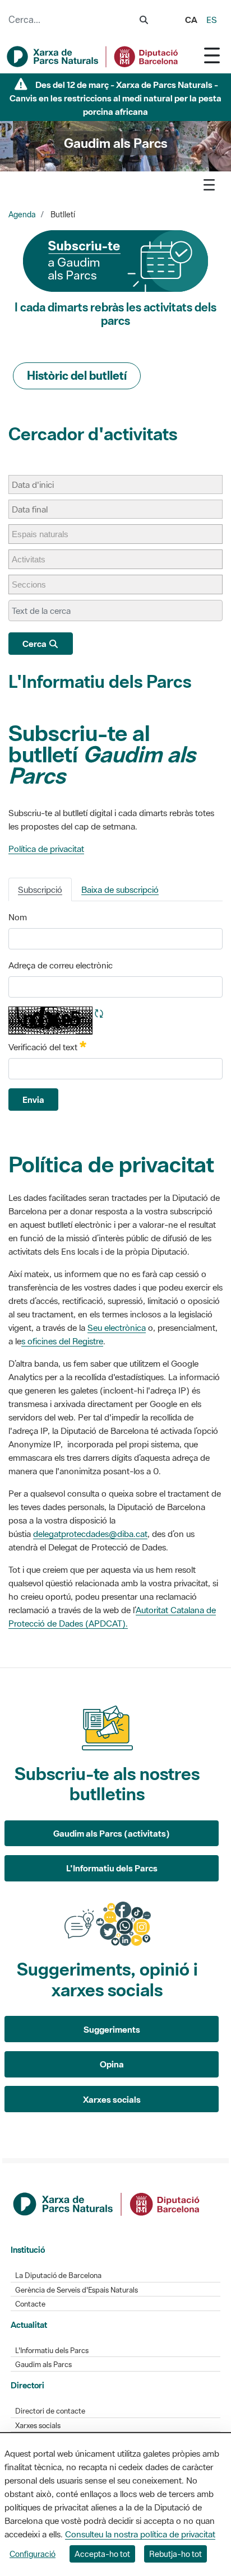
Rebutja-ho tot (175, 2554)
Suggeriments (112, 2029)
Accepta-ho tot (102, 2554)
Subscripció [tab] (40, 889)
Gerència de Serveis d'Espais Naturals (77, 2290)
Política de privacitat (46, 849)
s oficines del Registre (62, 1341)
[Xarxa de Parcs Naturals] (93, 57)
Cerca (35, 644)
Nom (18, 917)
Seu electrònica (117, 1327)
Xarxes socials (112, 2099)
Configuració (33, 2554)
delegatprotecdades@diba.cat (90, 1534)
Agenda (22, 215)
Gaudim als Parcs (43, 2365)
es (212, 20)
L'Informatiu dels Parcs (100, 681)
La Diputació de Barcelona (58, 2275)
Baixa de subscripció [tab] (120, 889)
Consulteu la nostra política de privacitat (140, 2534)
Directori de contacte (50, 2411)
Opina (112, 2064)
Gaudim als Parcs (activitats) (112, 1833)
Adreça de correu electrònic (61, 965)
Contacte (30, 2304)
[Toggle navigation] (212, 55)
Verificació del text (47, 1046)
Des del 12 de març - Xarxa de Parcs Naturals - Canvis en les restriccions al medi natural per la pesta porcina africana (115, 98)
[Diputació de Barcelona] (107, 2203)
